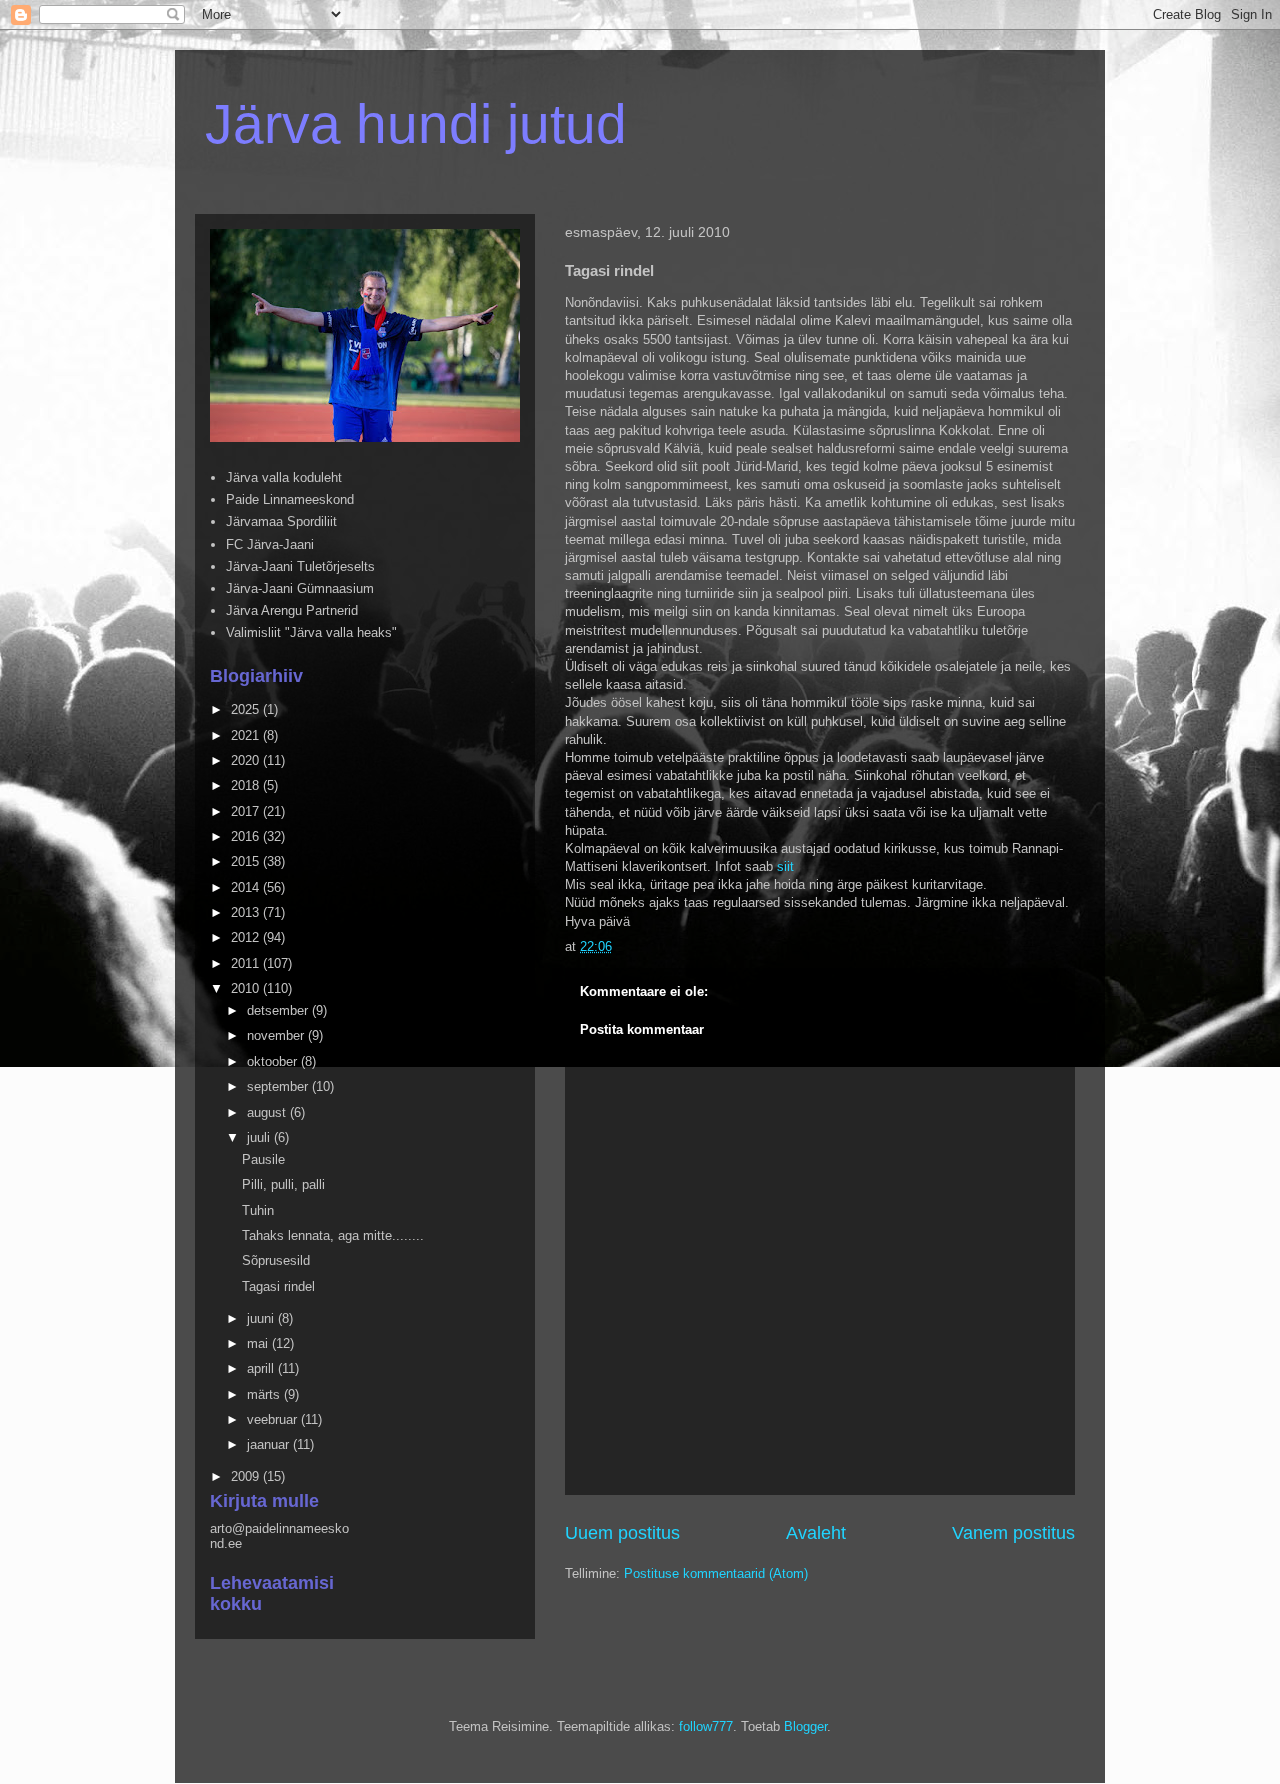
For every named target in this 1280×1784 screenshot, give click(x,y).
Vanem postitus (1013, 1533)
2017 (247, 811)
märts (265, 1394)
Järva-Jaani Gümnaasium (300, 588)
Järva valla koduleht (284, 477)
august (268, 1112)
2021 (247, 735)
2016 (247, 836)
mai (259, 1343)
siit (785, 866)
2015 (247, 861)
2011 (247, 963)
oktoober (274, 1061)
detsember (279, 1010)
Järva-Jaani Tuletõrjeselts (300, 566)
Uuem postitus (622, 1533)
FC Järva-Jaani (270, 544)
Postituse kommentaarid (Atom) (716, 1573)
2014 (247, 887)
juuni (262, 1318)
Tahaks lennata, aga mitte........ (333, 1235)
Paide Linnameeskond (290, 499)
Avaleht (816, 1533)
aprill (262, 1368)
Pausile (263, 1159)
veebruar (274, 1419)
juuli (260, 1137)
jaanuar (270, 1444)
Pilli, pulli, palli (283, 1184)
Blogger (805, 1726)
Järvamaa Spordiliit (281, 521)
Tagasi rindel (278, 1286)
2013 (247, 912)
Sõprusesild (276, 1260)
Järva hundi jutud (416, 124)
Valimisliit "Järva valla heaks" (311, 632)
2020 (247, 760)
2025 (247, 709)
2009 (247, 1476)
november (277, 1035)
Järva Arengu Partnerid (292, 610)
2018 (247, 785)
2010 (247, 988)
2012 (247, 937)
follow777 (706, 1726)
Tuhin (258, 1210)
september (279, 1086)
